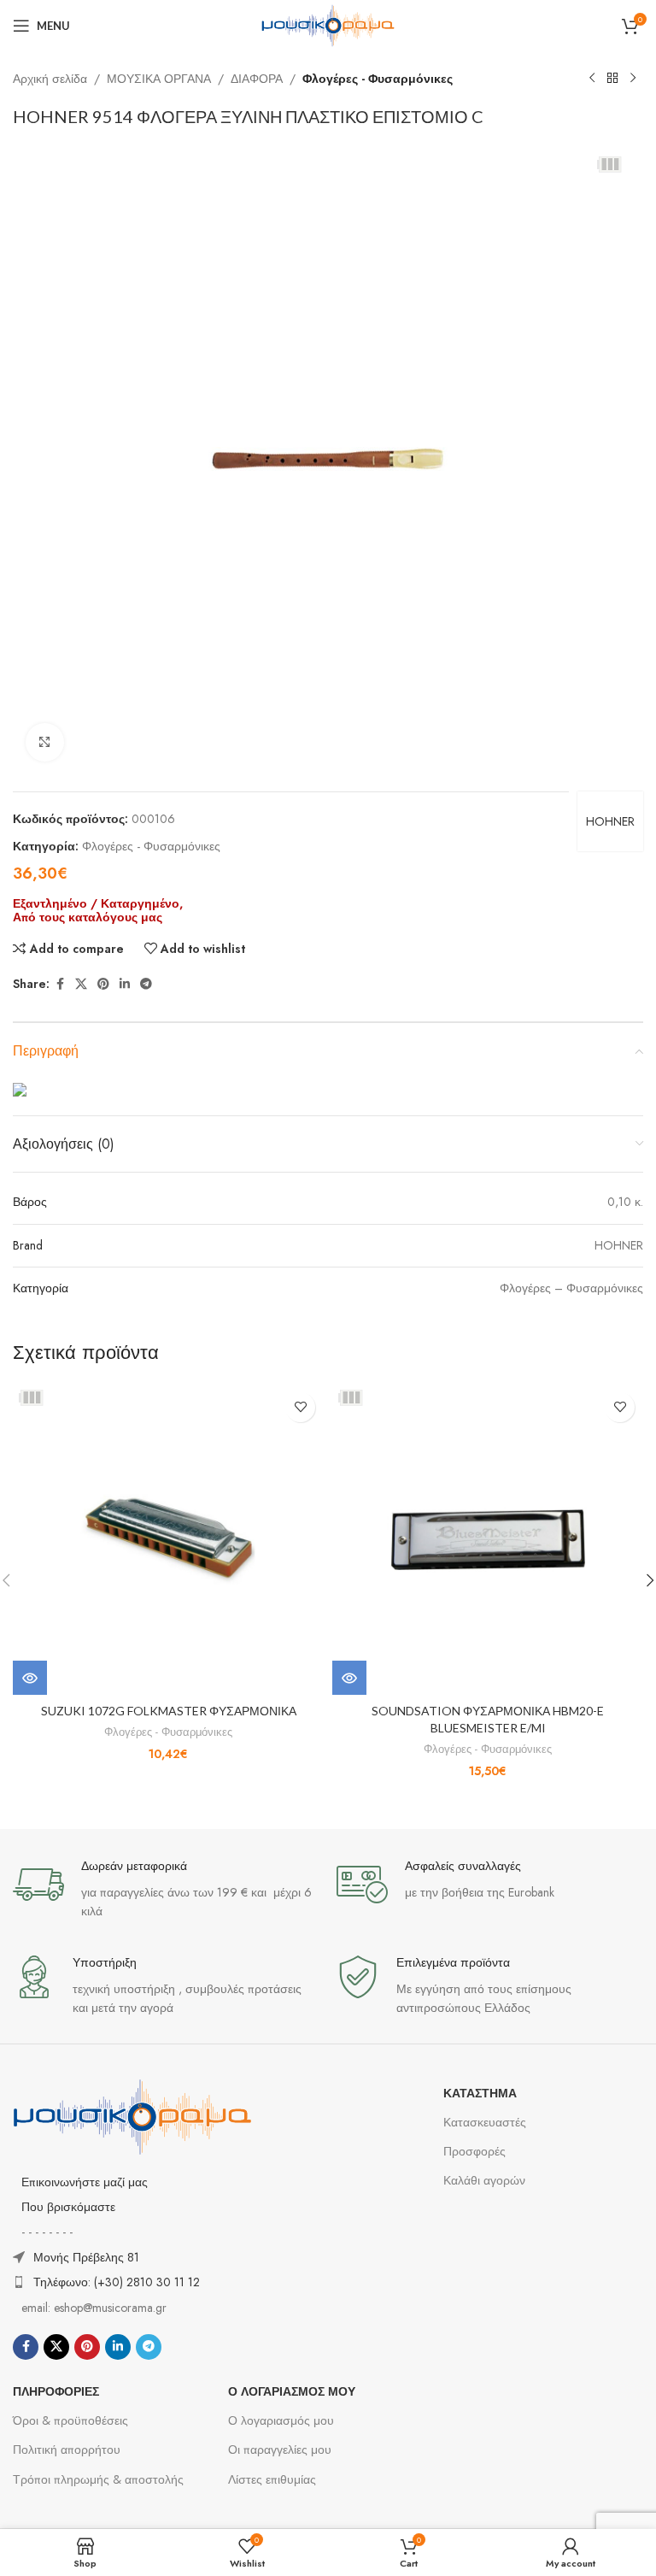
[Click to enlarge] (45, 742)
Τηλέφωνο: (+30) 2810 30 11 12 (117, 2282)
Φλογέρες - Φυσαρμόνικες (378, 79)
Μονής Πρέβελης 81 (86, 2257)
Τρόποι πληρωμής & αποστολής (98, 2479)
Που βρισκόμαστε (68, 2207)
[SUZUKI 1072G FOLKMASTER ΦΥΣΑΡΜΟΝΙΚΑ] (168, 1539)
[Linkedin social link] (125, 984)
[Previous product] (592, 79)
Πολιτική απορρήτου (67, 2450)
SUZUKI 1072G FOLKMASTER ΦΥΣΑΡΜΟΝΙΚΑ (169, 1711)
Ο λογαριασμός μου (281, 2420)
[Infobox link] (166, 1890)
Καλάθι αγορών (484, 2180)
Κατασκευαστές (485, 2122)
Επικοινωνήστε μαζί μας (85, 2182)
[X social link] (81, 984)
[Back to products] (612, 79)
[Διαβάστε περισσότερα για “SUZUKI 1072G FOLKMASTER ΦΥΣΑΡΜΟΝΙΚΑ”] (30, 1678)
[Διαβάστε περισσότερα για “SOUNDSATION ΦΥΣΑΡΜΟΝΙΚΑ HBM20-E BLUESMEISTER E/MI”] (349, 1678)
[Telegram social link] (146, 984)
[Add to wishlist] (300, 1407)
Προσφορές (474, 2151)
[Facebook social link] (60, 984)
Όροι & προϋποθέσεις (70, 2420)
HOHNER (610, 821)
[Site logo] (328, 24)
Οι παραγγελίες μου (280, 2450)
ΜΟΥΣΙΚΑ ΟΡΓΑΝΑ (159, 79)
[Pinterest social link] (103, 984)
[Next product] (633, 79)
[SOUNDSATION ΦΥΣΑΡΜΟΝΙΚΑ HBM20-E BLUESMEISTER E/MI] (488, 1539)
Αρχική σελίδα (50, 79)
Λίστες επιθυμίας (272, 2479)
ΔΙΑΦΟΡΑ (257, 79)
